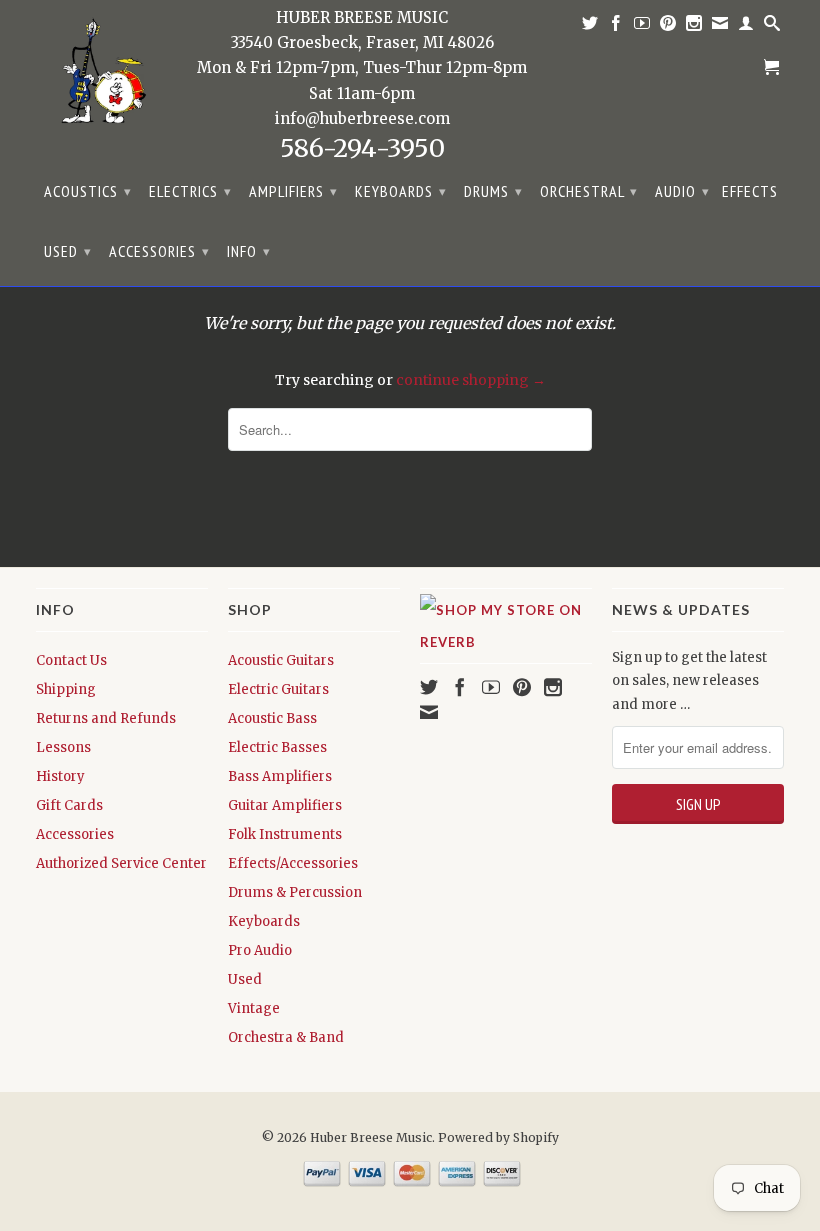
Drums (493, 191)
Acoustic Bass (272, 718)
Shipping (66, 689)
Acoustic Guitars (281, 660)
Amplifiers (293, 191)
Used (68, 251)
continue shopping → (471, 380)
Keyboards (401, 191)
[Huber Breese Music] (98, 76)
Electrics (190, 191)
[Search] (772, 27)
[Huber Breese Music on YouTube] (642, 27)
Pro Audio (260, 950)
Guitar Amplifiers (285, 805)
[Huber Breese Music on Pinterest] (668, 27)
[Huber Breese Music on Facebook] (616, 27)
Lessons (63, 747)
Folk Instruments (285, 834)
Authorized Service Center (121, 863)
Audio (682, 191)
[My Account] (746, 27)
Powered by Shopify (498, 1137)
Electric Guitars (278, 689)
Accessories (159, 251)
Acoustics (88, 191)
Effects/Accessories (293, 863)
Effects (750, 191)
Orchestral (589, 191)
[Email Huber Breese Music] (720, 27)
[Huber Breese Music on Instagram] (694, 27)
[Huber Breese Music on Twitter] (590, 27)
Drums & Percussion (295, 892)
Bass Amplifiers (280, 776)
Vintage (254, 1008)
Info (249, 251)
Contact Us (71, 660)
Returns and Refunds (106, 718)
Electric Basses (277, 747)
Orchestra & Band (286, 1037)
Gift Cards (69, 805)
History (60, 776)
